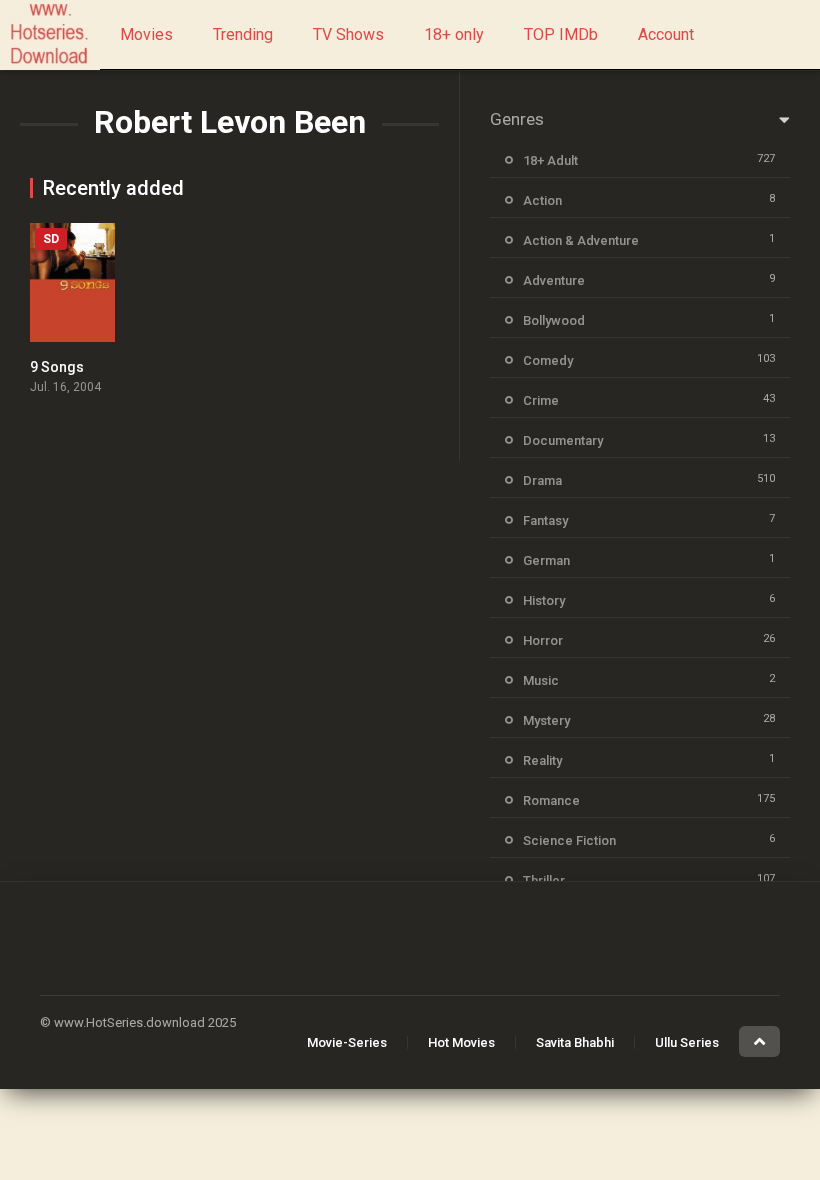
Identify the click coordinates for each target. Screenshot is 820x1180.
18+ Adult (550, 160)
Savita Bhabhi (575, 1042)
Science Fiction (569, 840)
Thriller (544, 880)
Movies (146, 34)
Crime (541, 400)
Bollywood (554, 320)
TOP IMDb (561, 34)
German (546, 560)
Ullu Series (687, 1042)
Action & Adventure (581, 240)
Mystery (546, 720)
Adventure (554, 280)
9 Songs (57, 367)
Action (542, 200)
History (544, 600)
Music (541, 680)
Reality (542, 760)
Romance (551, 800)
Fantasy (545, 520)
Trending (243, 34)
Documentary (563, 440)
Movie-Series (347, 1042)
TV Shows (348, 34)
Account (666, 34)
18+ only (454, 34)
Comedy (548, 360)
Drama (542, 480)
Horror (543, 640)
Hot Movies (461, 1042)
